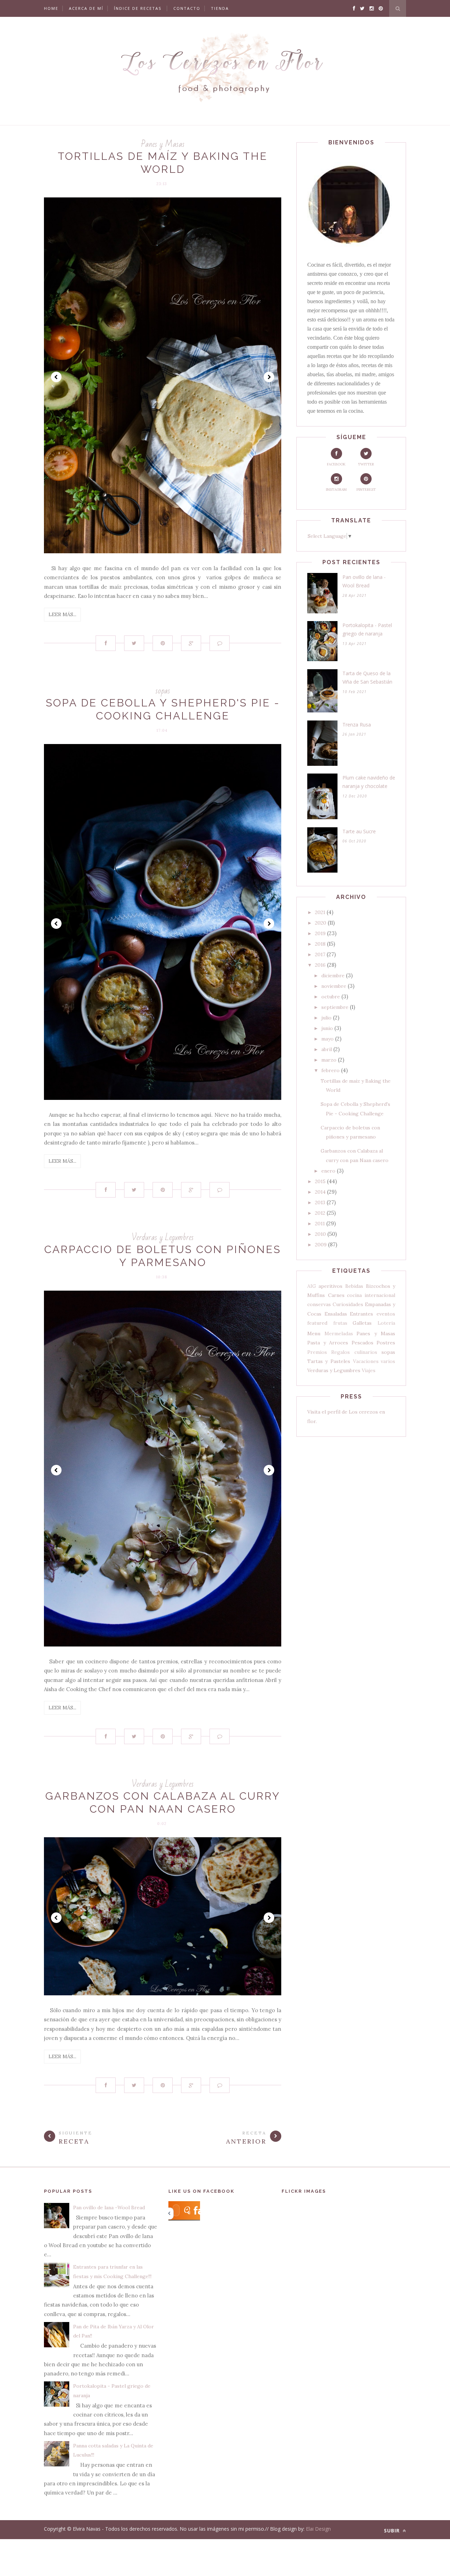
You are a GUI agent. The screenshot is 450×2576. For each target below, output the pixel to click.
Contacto (187, 8)
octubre (331, 997)
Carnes (336, 1295)
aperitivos (330, 1286)
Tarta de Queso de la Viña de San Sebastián (367, 678)
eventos (386, 1314)
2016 (320, 965)
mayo (327, 1039)
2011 (320, 1224)
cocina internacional (371, 1295)
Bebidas (354, 1286)
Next (269, 377)
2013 (320, 1202)
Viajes (369, 1370)
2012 (320, 1213)
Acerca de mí (86, 8)
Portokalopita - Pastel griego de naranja (367, 630)
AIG (312, 1286)
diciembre (333, 976)
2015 (320, 1181)
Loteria (386, 1323)
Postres (386, 1343)
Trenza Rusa (357, 725)
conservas (319, 1304)
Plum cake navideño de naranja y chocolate (369, 782)
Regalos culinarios (354, 1352)
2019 (320, 933)
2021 (320, 912)
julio (326, 1018)
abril (327, 1049)
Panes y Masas (163, 144)
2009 (321, 1245)
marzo (329, 1060)
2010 (320, 1234)
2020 (321, 923)
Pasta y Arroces (328, 1343)
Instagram (336, 490)
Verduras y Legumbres (163, 1237)
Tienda (220, 8)
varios (388, 1361)
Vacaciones (366, 1361)
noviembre (334, 986)
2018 (320, 944)
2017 (320, 954)
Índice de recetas (138, 8)
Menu (314, 1333)
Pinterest (366, 490)
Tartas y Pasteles (329, 1361)
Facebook (336, 464)
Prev (56, 377)
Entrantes (361, 1314)
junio (327, 1028)
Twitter (366, 464)
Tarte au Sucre (359, 831)
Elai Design (318, 2529)
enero (328, 1171)
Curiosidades (348, 1304)
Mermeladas (339, 1333)
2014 (320, 1192)
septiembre (335, 1007)
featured (317, 1323)
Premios (317, 1352)
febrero (330, 1070)
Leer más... (62, 614)
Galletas (362, 1323)
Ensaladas (336, 1314)
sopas (163, 691)
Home (51, 8)
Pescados (362, 1343)
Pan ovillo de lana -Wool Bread (364, 581)
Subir (393, 2531)
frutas (340, 1323)
